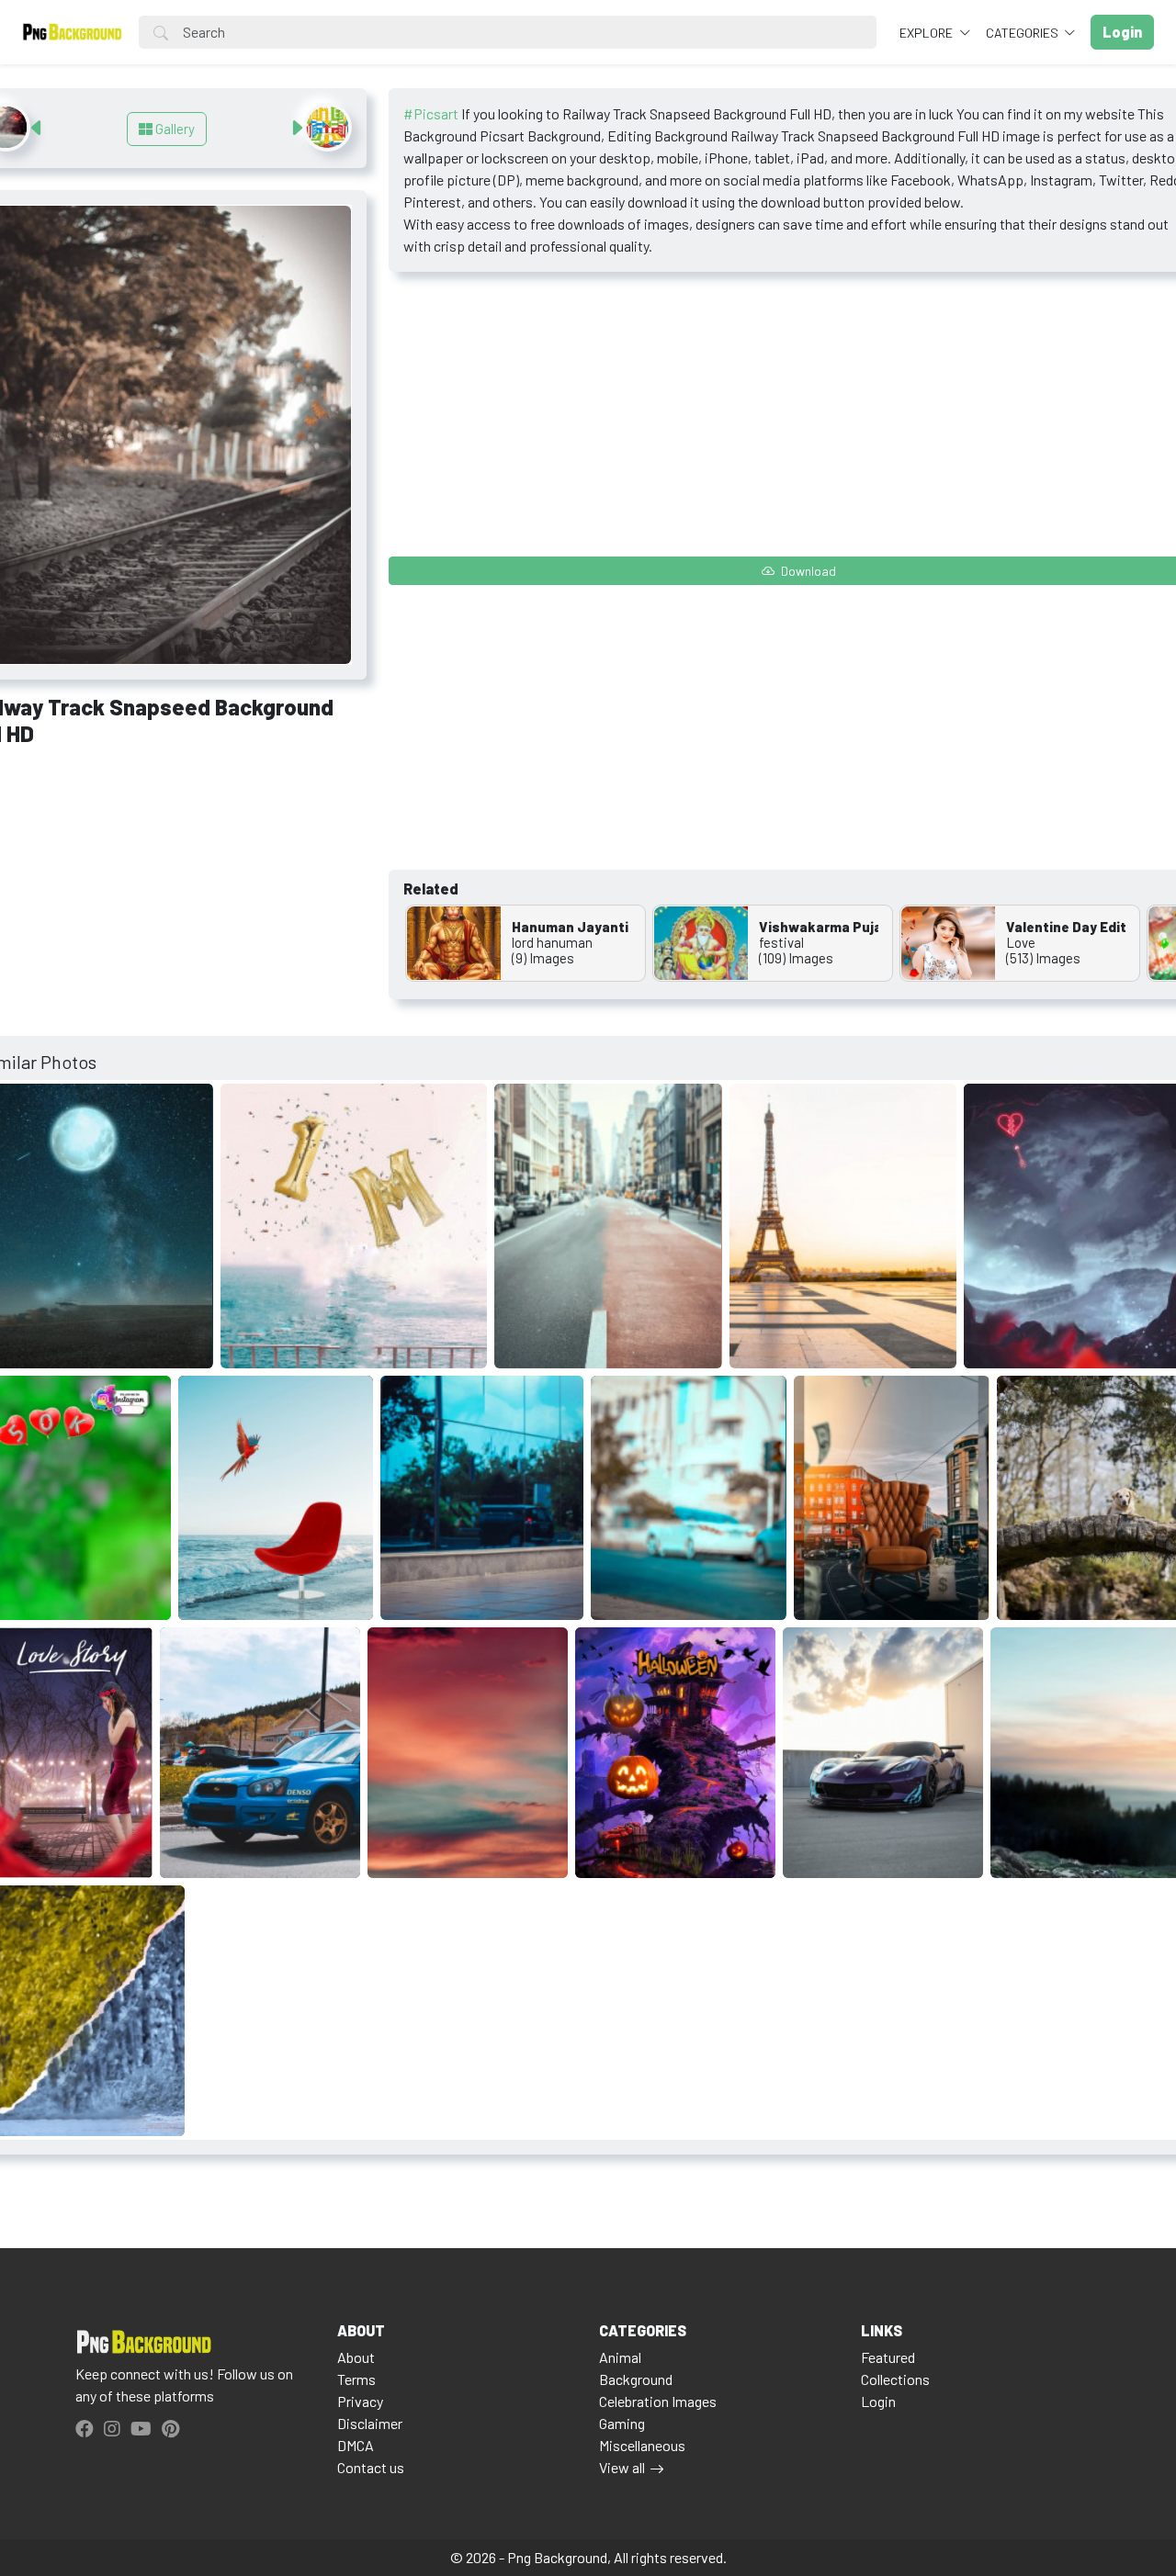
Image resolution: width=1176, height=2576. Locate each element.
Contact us (371, 2467)
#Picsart (431, 113)
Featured (888, 2357)
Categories (1023, 33)
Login (878, 2401)
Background (636, 2379)
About (356, 2357)
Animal (620, 2357)
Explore (927, 33)
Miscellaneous (642, 2445)
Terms (356, 2379)
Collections (895, 2379)
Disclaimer (370, 2423)
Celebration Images (658, 2401)
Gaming (622, 2423)
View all (622, 2467)
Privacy (360, 2401)
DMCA (356, 2445)
